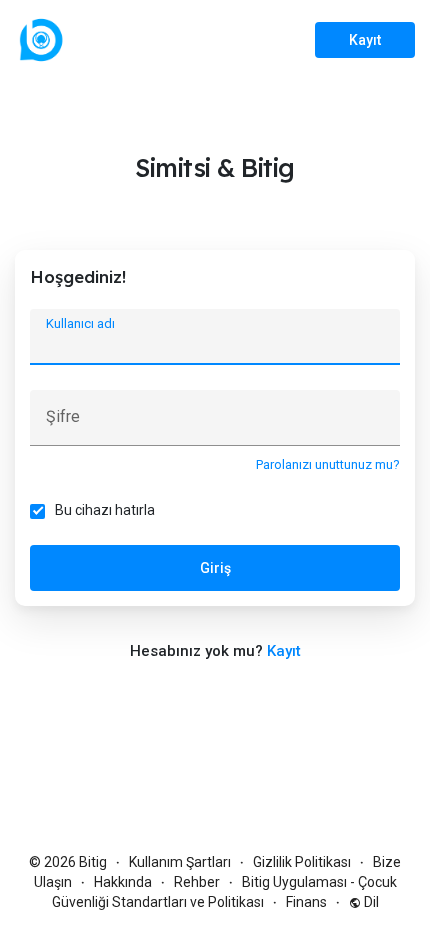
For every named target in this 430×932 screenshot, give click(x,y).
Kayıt (365, 40)
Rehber (197, 882)
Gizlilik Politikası (302, 862)
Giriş (215, 568)
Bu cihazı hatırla (105, 510)
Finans (306, 902)
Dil (370, 902)
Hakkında (123, 882)
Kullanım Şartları (180, 862)
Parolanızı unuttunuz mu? (328, 464)
